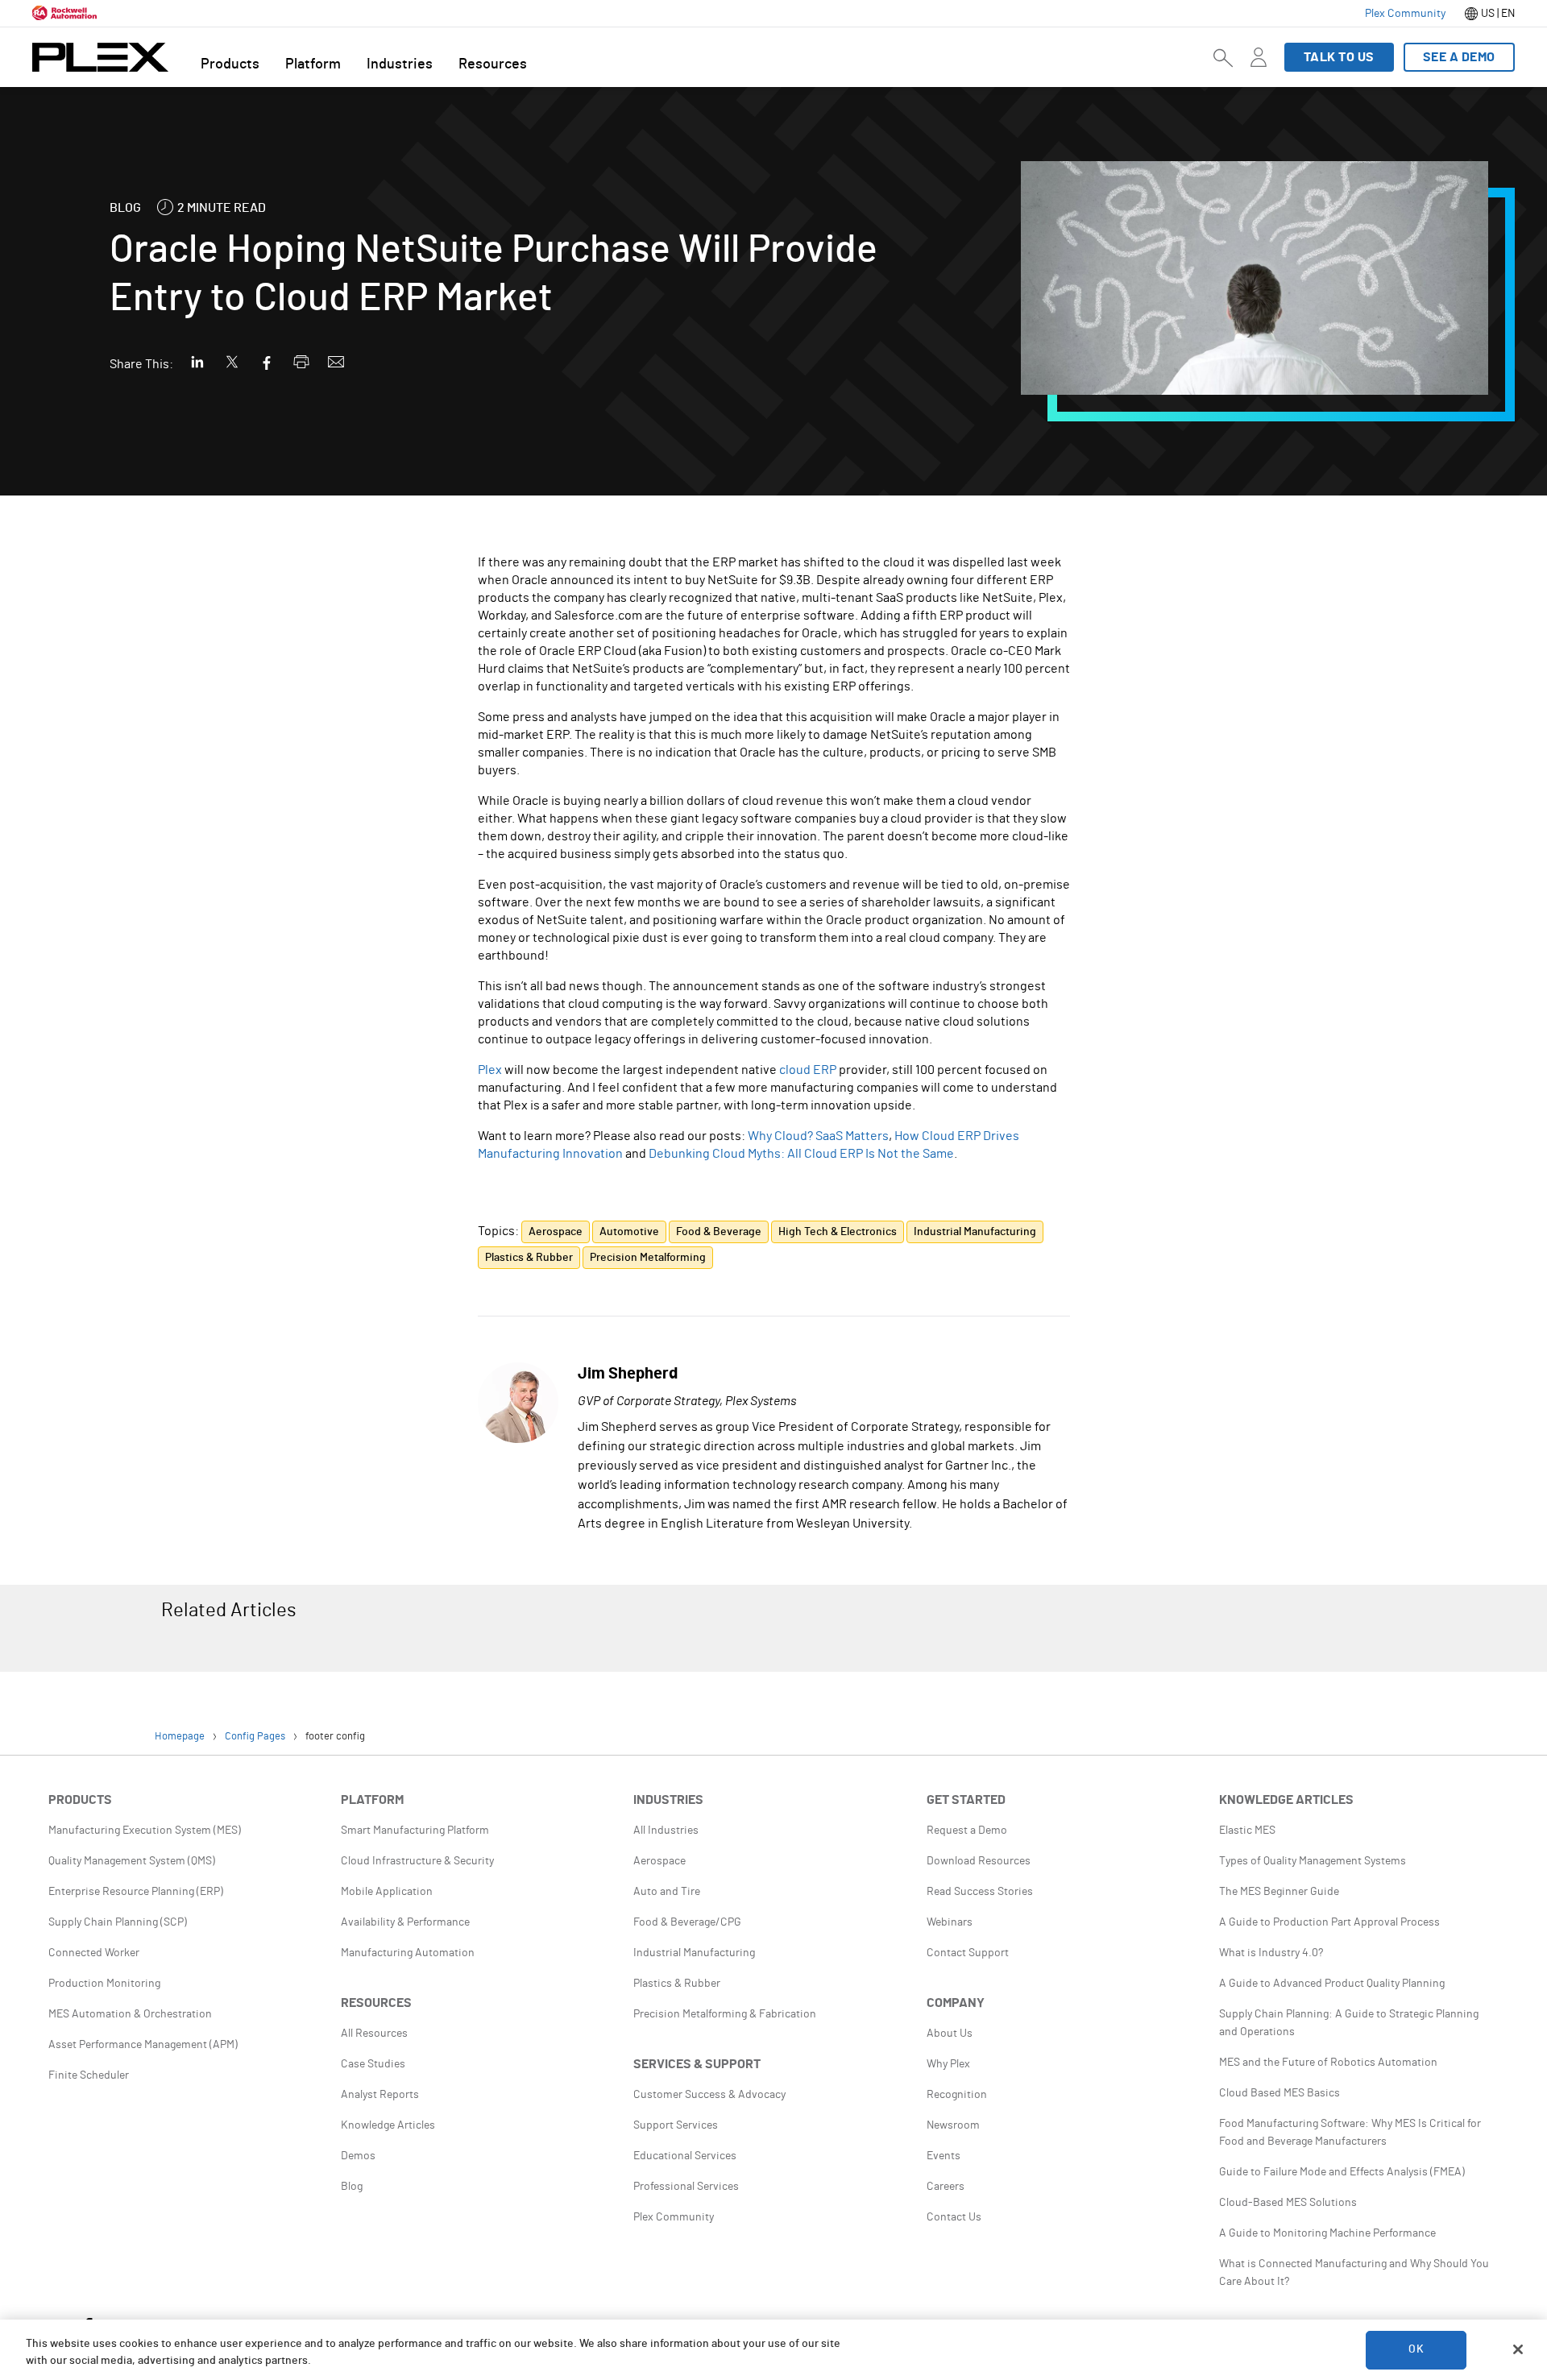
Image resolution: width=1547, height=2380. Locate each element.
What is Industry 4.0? (1271, 1953)
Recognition (957, 2095)
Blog (352, 2187)
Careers (946, 2187)
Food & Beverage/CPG (687, 1922)
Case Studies (373, 2064)
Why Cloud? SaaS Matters (818, 1136)
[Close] (1518, 2349)
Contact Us (954, 2217)
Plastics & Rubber (677, 1984)
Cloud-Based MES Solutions (1288, 2203)
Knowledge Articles (388, 2125)
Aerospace (659, 1861)
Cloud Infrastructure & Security (417, 1861)
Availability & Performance (405, 1922)
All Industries (666, 1831)
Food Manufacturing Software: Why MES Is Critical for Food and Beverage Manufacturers (1350, 2133)
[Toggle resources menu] (1259, 67)
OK (1416, 2349)
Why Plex (948, 2064)
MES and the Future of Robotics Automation (1328, 2063)
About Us (950, 2034)
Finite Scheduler (89, 2075)
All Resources (374, 2034)
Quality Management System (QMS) (132, 1861)
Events (944, 2156)
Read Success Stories (980, 1892)
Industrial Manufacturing (694, 1953)
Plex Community (674, 2217)
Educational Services (685, 2156)
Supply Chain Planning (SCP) (118, 1922)
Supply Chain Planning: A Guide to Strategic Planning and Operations (1349, 2023)
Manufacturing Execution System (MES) (145, 1831)
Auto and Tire (667, 1892)
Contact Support (968, 1953)
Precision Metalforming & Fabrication (725, 2014)
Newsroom (953, 2125)
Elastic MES (1247, 1831)
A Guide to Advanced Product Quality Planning (1332, 1984)
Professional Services (686, 2187)
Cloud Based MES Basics (1279, 2093)
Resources (493, 64)
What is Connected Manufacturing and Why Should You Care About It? (1354, 2273)
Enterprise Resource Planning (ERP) (136, 1892)
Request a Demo (967, 1831)
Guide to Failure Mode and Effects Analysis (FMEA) (1342, 2172)
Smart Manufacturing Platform (415, 1831)
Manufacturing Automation (408, 1953)
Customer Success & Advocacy (709, 2095)
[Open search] (1223, 57)
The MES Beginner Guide (1279, 1892)
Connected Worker (94, 1953)
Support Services (676, 2125)
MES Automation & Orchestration (130, 2014)
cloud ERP (808, 1070)
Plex (490, 1070)
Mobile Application (387, 1892)
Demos (358, 2156)
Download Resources (979, 1861)
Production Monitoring (104, 1984)
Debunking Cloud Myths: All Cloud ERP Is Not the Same (801, 1154)
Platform (313, 64)
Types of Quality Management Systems (1313, 1861)
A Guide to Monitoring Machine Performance (1327, 2233)
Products (230, 64)
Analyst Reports (380, 2095)
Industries (400, 64)
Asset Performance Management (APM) (143, 2045)
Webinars (950, 1922)
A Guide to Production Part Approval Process (1329, 1922)
